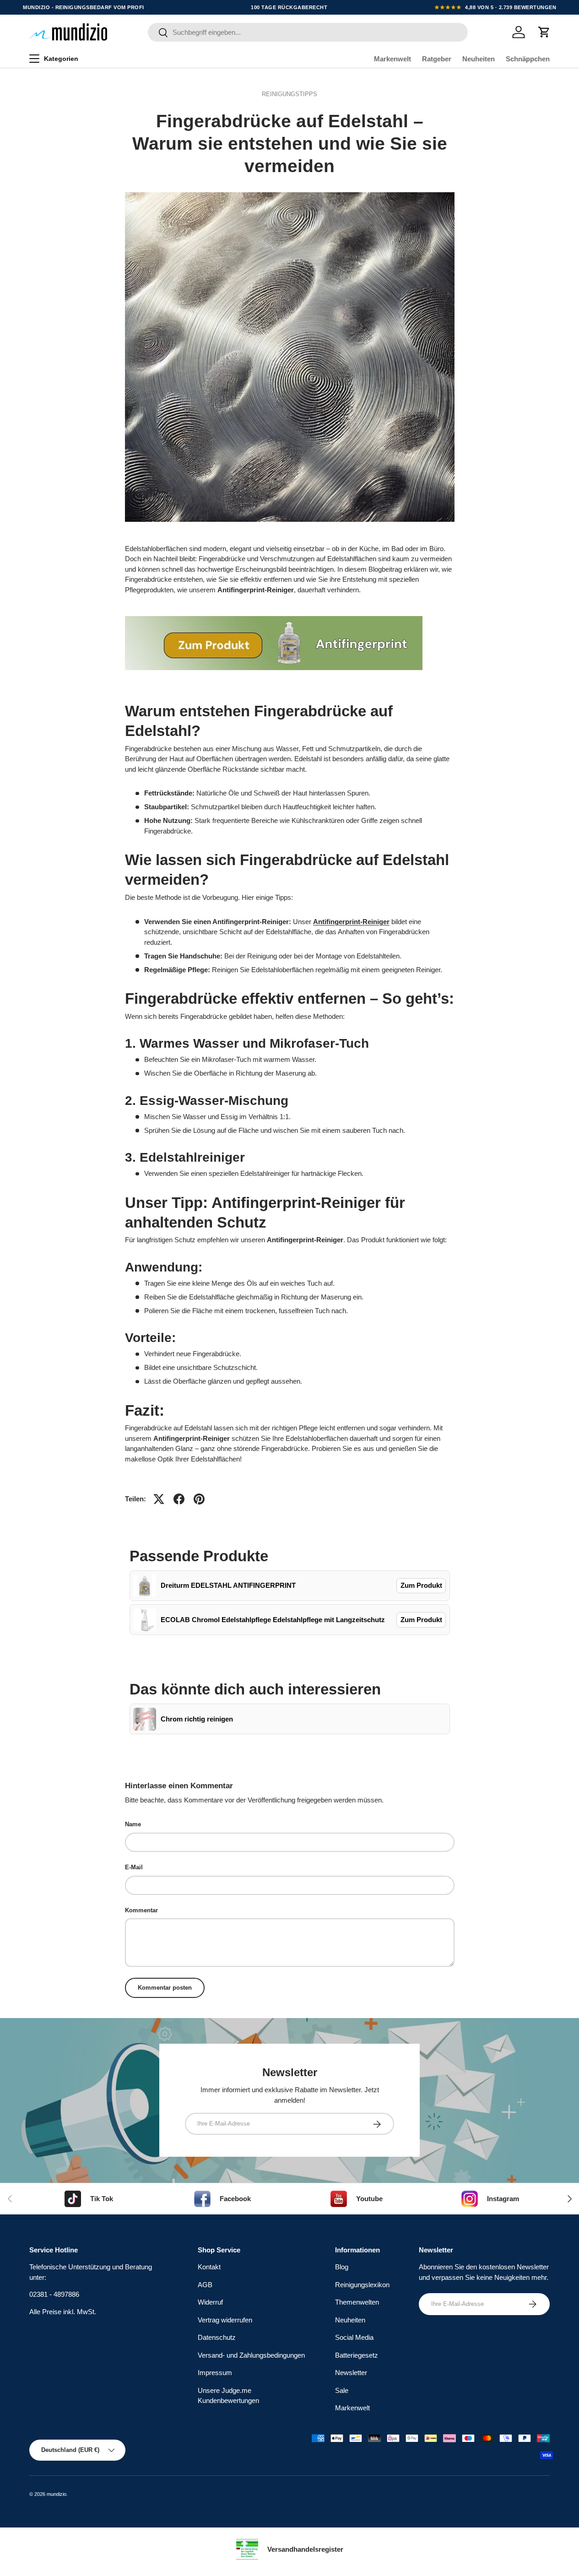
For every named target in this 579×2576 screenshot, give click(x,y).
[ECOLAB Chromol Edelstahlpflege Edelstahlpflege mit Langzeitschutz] (145, 1620)
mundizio (57, 2494)
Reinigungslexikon (362, 2285)
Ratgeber (437, 59)
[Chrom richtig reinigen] (145, 1719)
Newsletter (351, 2373)
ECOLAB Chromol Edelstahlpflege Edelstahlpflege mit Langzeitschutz (273, 1620)
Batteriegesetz (357, 2355)
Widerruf (210, 2303)
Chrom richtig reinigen (197, 1719)
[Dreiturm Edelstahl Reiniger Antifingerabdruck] (274, 614)
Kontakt (209, 2267)
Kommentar (141, 1910)
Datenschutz (217, 2338)
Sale (342, 2390)
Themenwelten (357, 2303)
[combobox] (308, 32)
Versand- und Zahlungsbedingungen (251, 2355)
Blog (342, 2267)
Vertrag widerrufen (225, 2320)
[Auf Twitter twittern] (159, 1499)
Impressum (215, 2373)
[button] (544, 32)
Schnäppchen (528, 59)
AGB (205, 2285)
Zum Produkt (421, 1585)
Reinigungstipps (289, 94)
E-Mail (134, 1867)
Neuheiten (479, 59)
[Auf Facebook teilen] (179, 1499)
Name (133, 1824)
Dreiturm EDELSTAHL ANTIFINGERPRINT (228, 1585)
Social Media (354, 2338)
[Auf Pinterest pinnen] (199, 1499)
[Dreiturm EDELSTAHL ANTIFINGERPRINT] (145, 1586)
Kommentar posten (165, 1988)
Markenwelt (392, 59)
